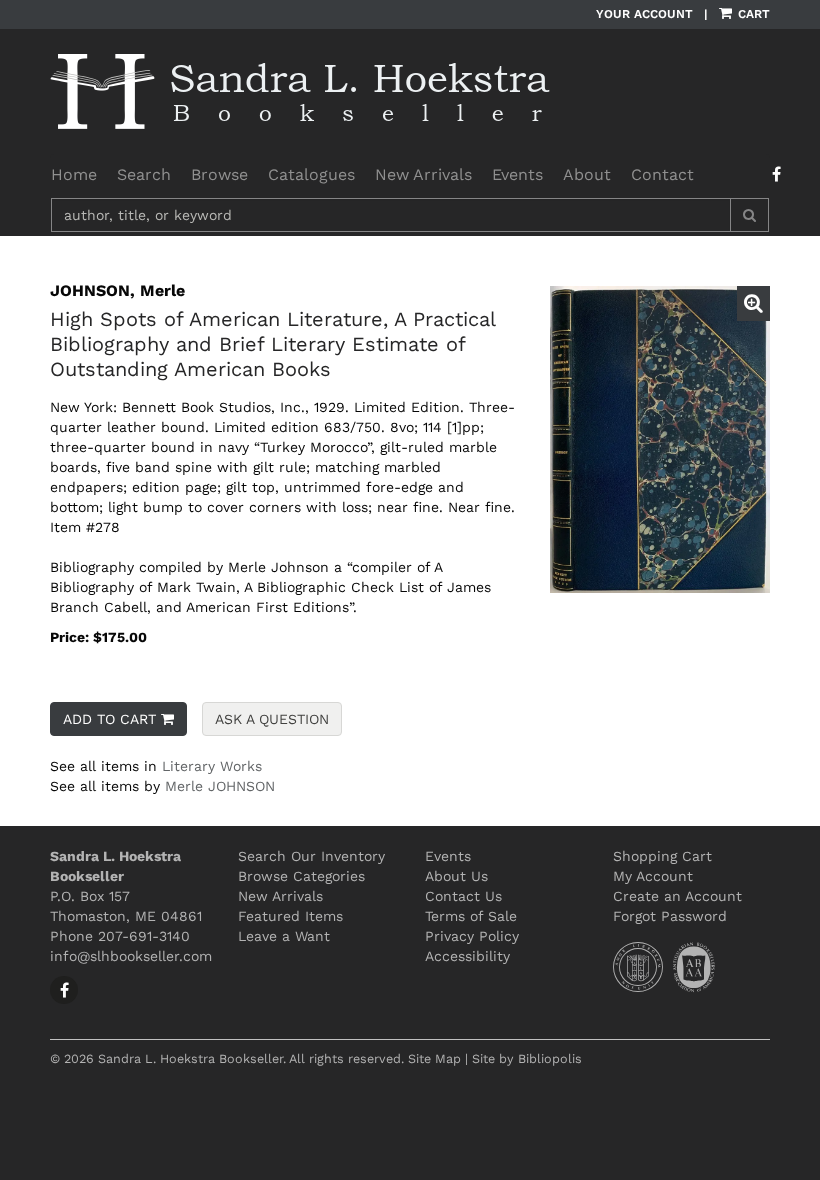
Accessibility (467, 956)
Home (74, 174)
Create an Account (677, 896)
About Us (456, 876)
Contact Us (463, 896)
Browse (219, 174)
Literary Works (212, 766)
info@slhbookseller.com (131, 956)
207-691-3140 (144, 936)
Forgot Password (670, 916)
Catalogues (311, 174)
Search (144, 174)
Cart (752, 14)
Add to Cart (109, 719)
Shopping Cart (662, 856)
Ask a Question (272, 719)
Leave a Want (284, 936)
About (587, 174)
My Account (653, 876)
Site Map (434, 1058)
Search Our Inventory (311, 856)
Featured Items (290, 916)
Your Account (644, 14)
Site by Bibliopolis (527, 1058)
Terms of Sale (471, 916)
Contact (662, 174)
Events (517, 174)
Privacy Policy (472, 936)
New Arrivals (423, 174)
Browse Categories (301, 876)
